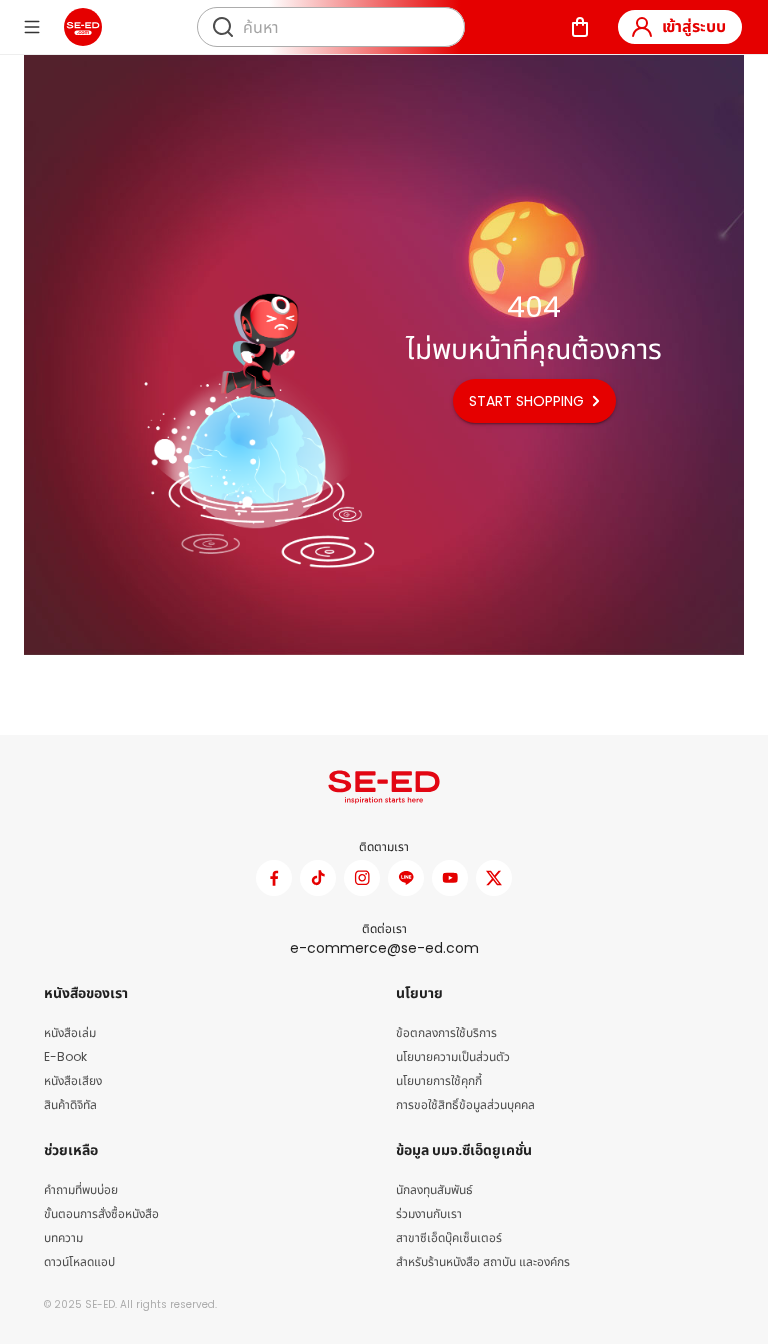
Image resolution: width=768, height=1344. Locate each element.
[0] (580, 27)
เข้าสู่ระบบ (694, 26)
